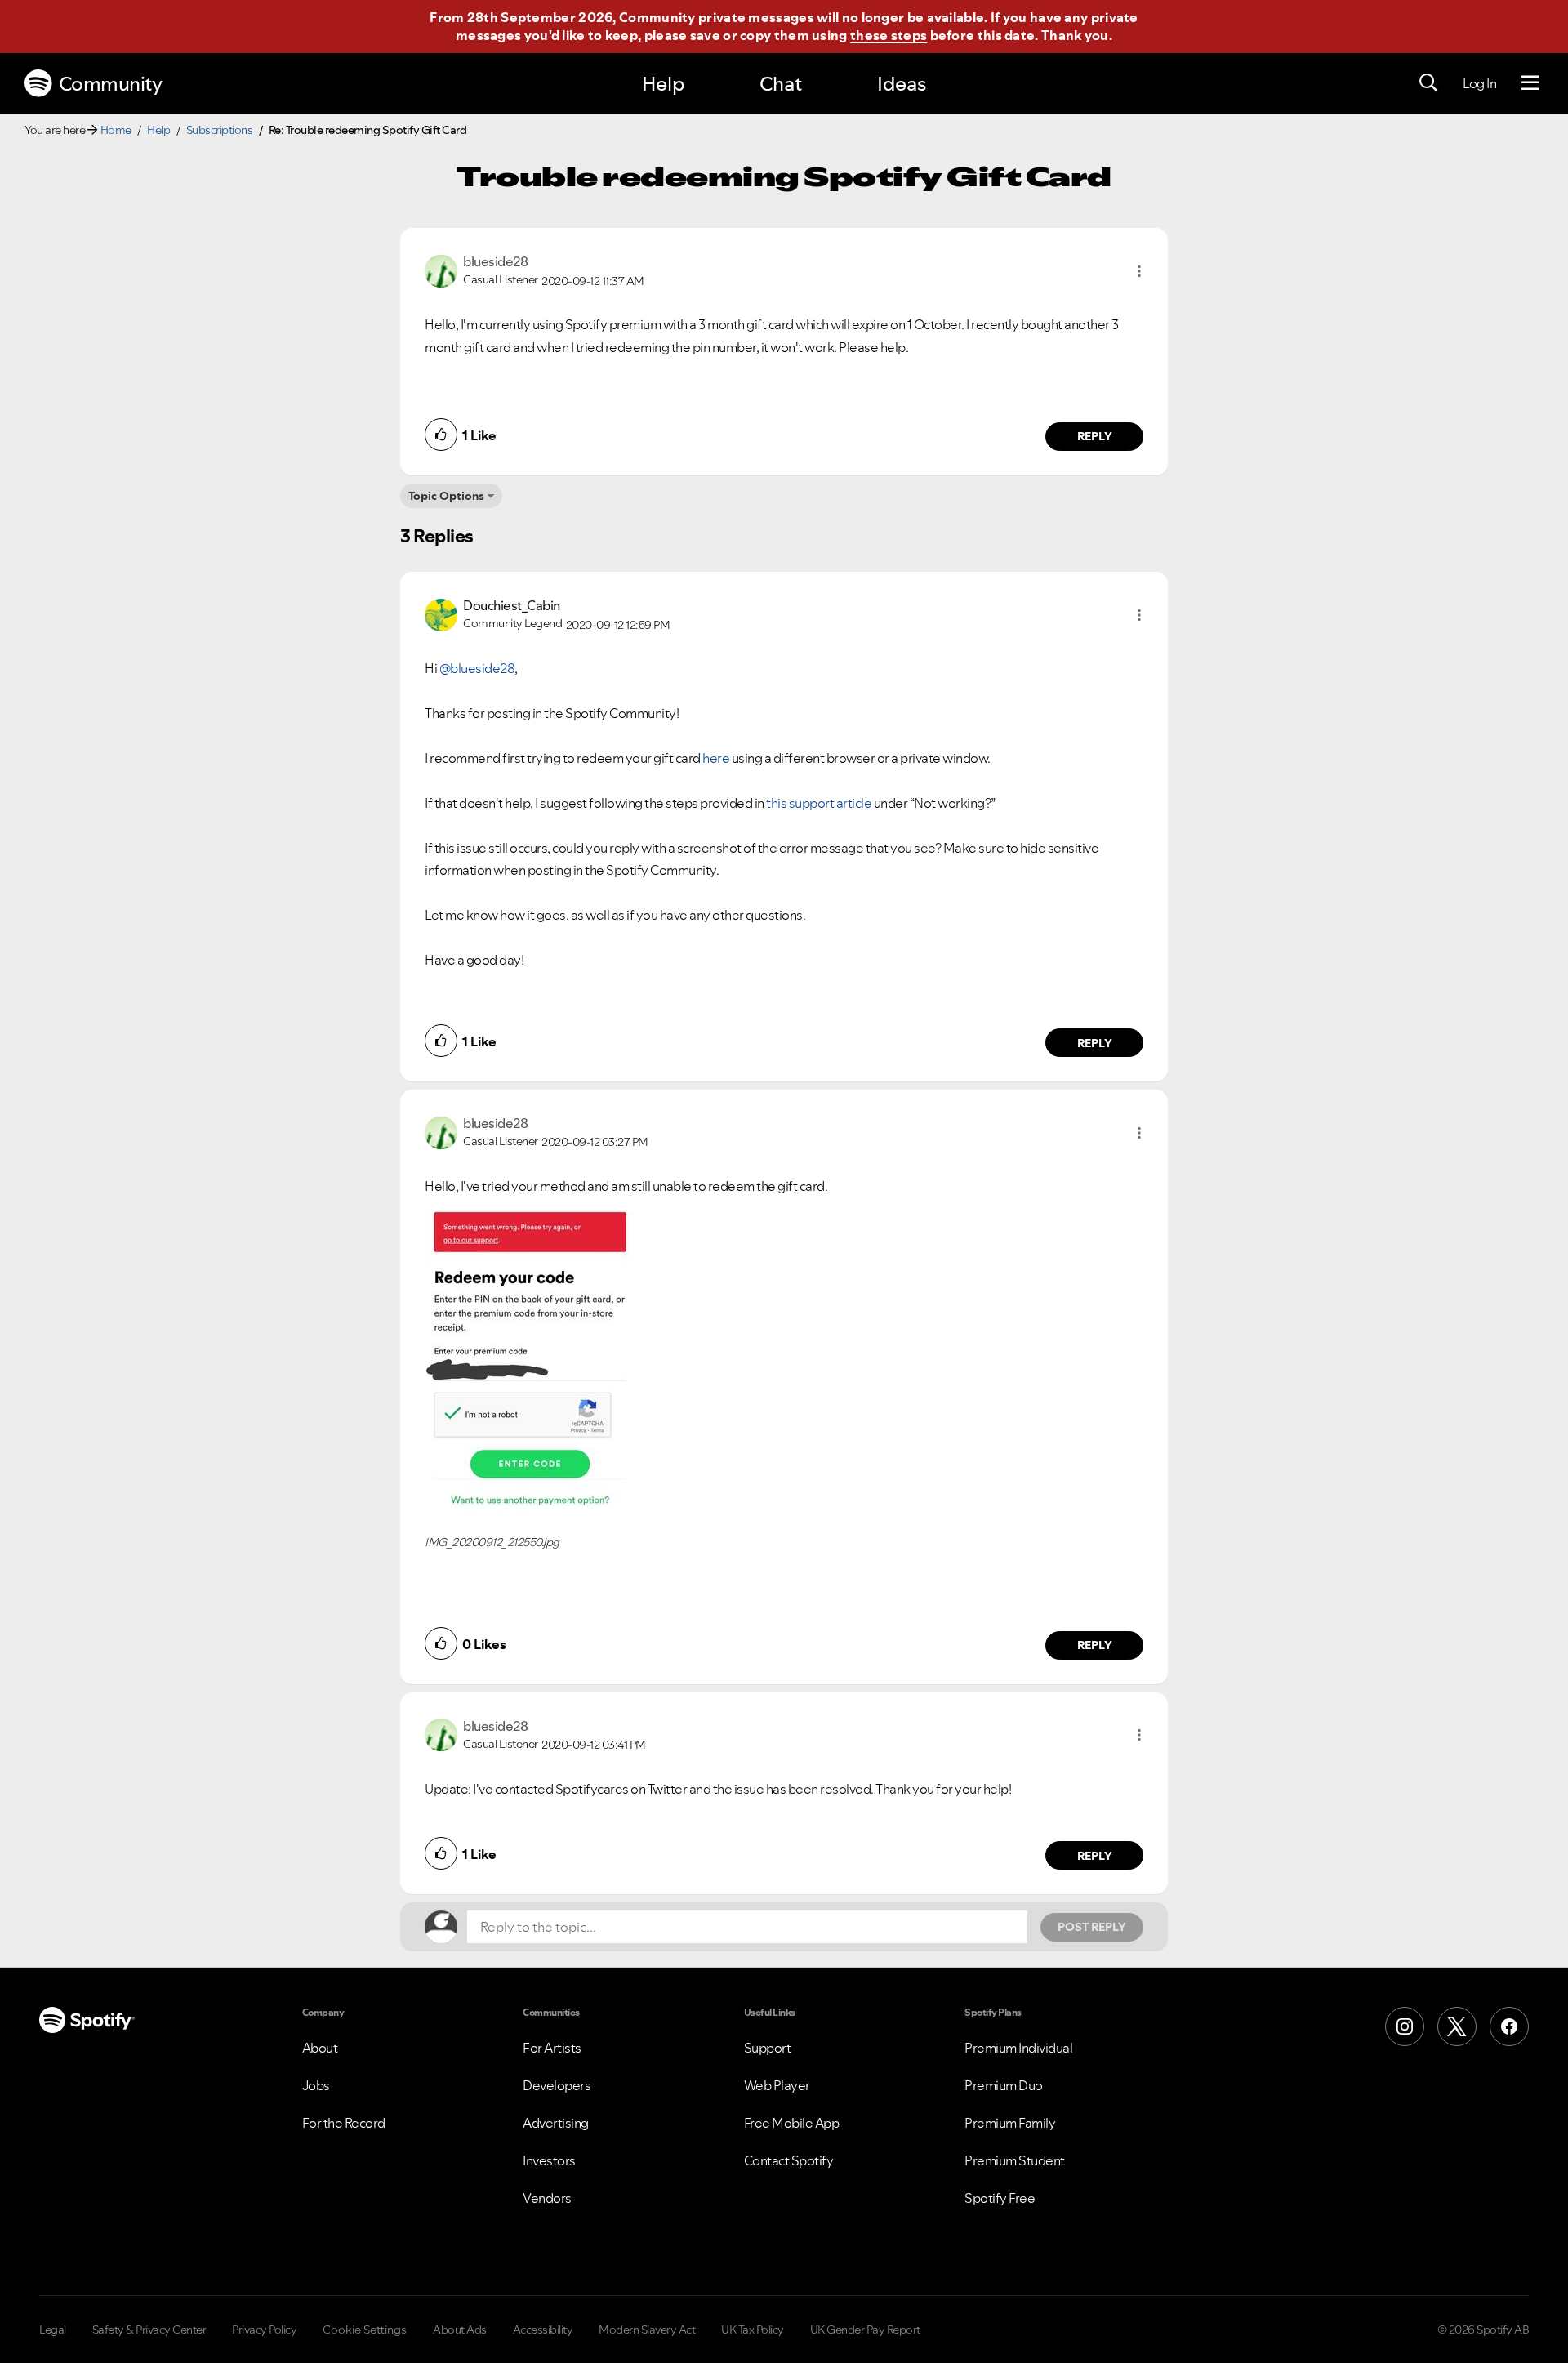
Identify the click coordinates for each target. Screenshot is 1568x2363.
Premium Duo (1004, 2085)
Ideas (902, 84)
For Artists (552, 2048)
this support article (819, 803)
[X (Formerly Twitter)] (1457, 2026)
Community (111, 84)
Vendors (547, 2198)
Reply (1095, 436)
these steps (889, 35)
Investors (549, 2160)
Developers (557, 2085)
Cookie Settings (365, 2330)
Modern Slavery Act (647, 2330)
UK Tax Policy (753, 2330)
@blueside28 (477, 668)
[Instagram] (1405, 2026)
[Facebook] (1509, 2026)
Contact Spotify (789, 2160)
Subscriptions (220, 130)
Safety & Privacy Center (149, 2330)
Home (116, 130)
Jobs (316, 2085)
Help (663, 84)
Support (768, 2048)
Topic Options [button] (446, 496)
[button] (1139, 271)
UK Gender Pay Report (865, 2330)
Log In (1479, 83)
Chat (781, 84)
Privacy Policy (264, 2330)
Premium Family (1010, 2123)
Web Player (777, 2085)
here (716, 758)
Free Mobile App (792, 2123)
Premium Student (1015, 2160)
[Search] (1428, 83)
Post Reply (1092, 1927)
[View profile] (441, 270)
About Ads (460, 2330)
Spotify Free (1000, 2198)
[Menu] (1530, 83)
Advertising (556, 2123)
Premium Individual (1018, 2048)
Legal (53, 2330)
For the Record (344, 2123)
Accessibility (543, 2330)
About (320, 2048)
